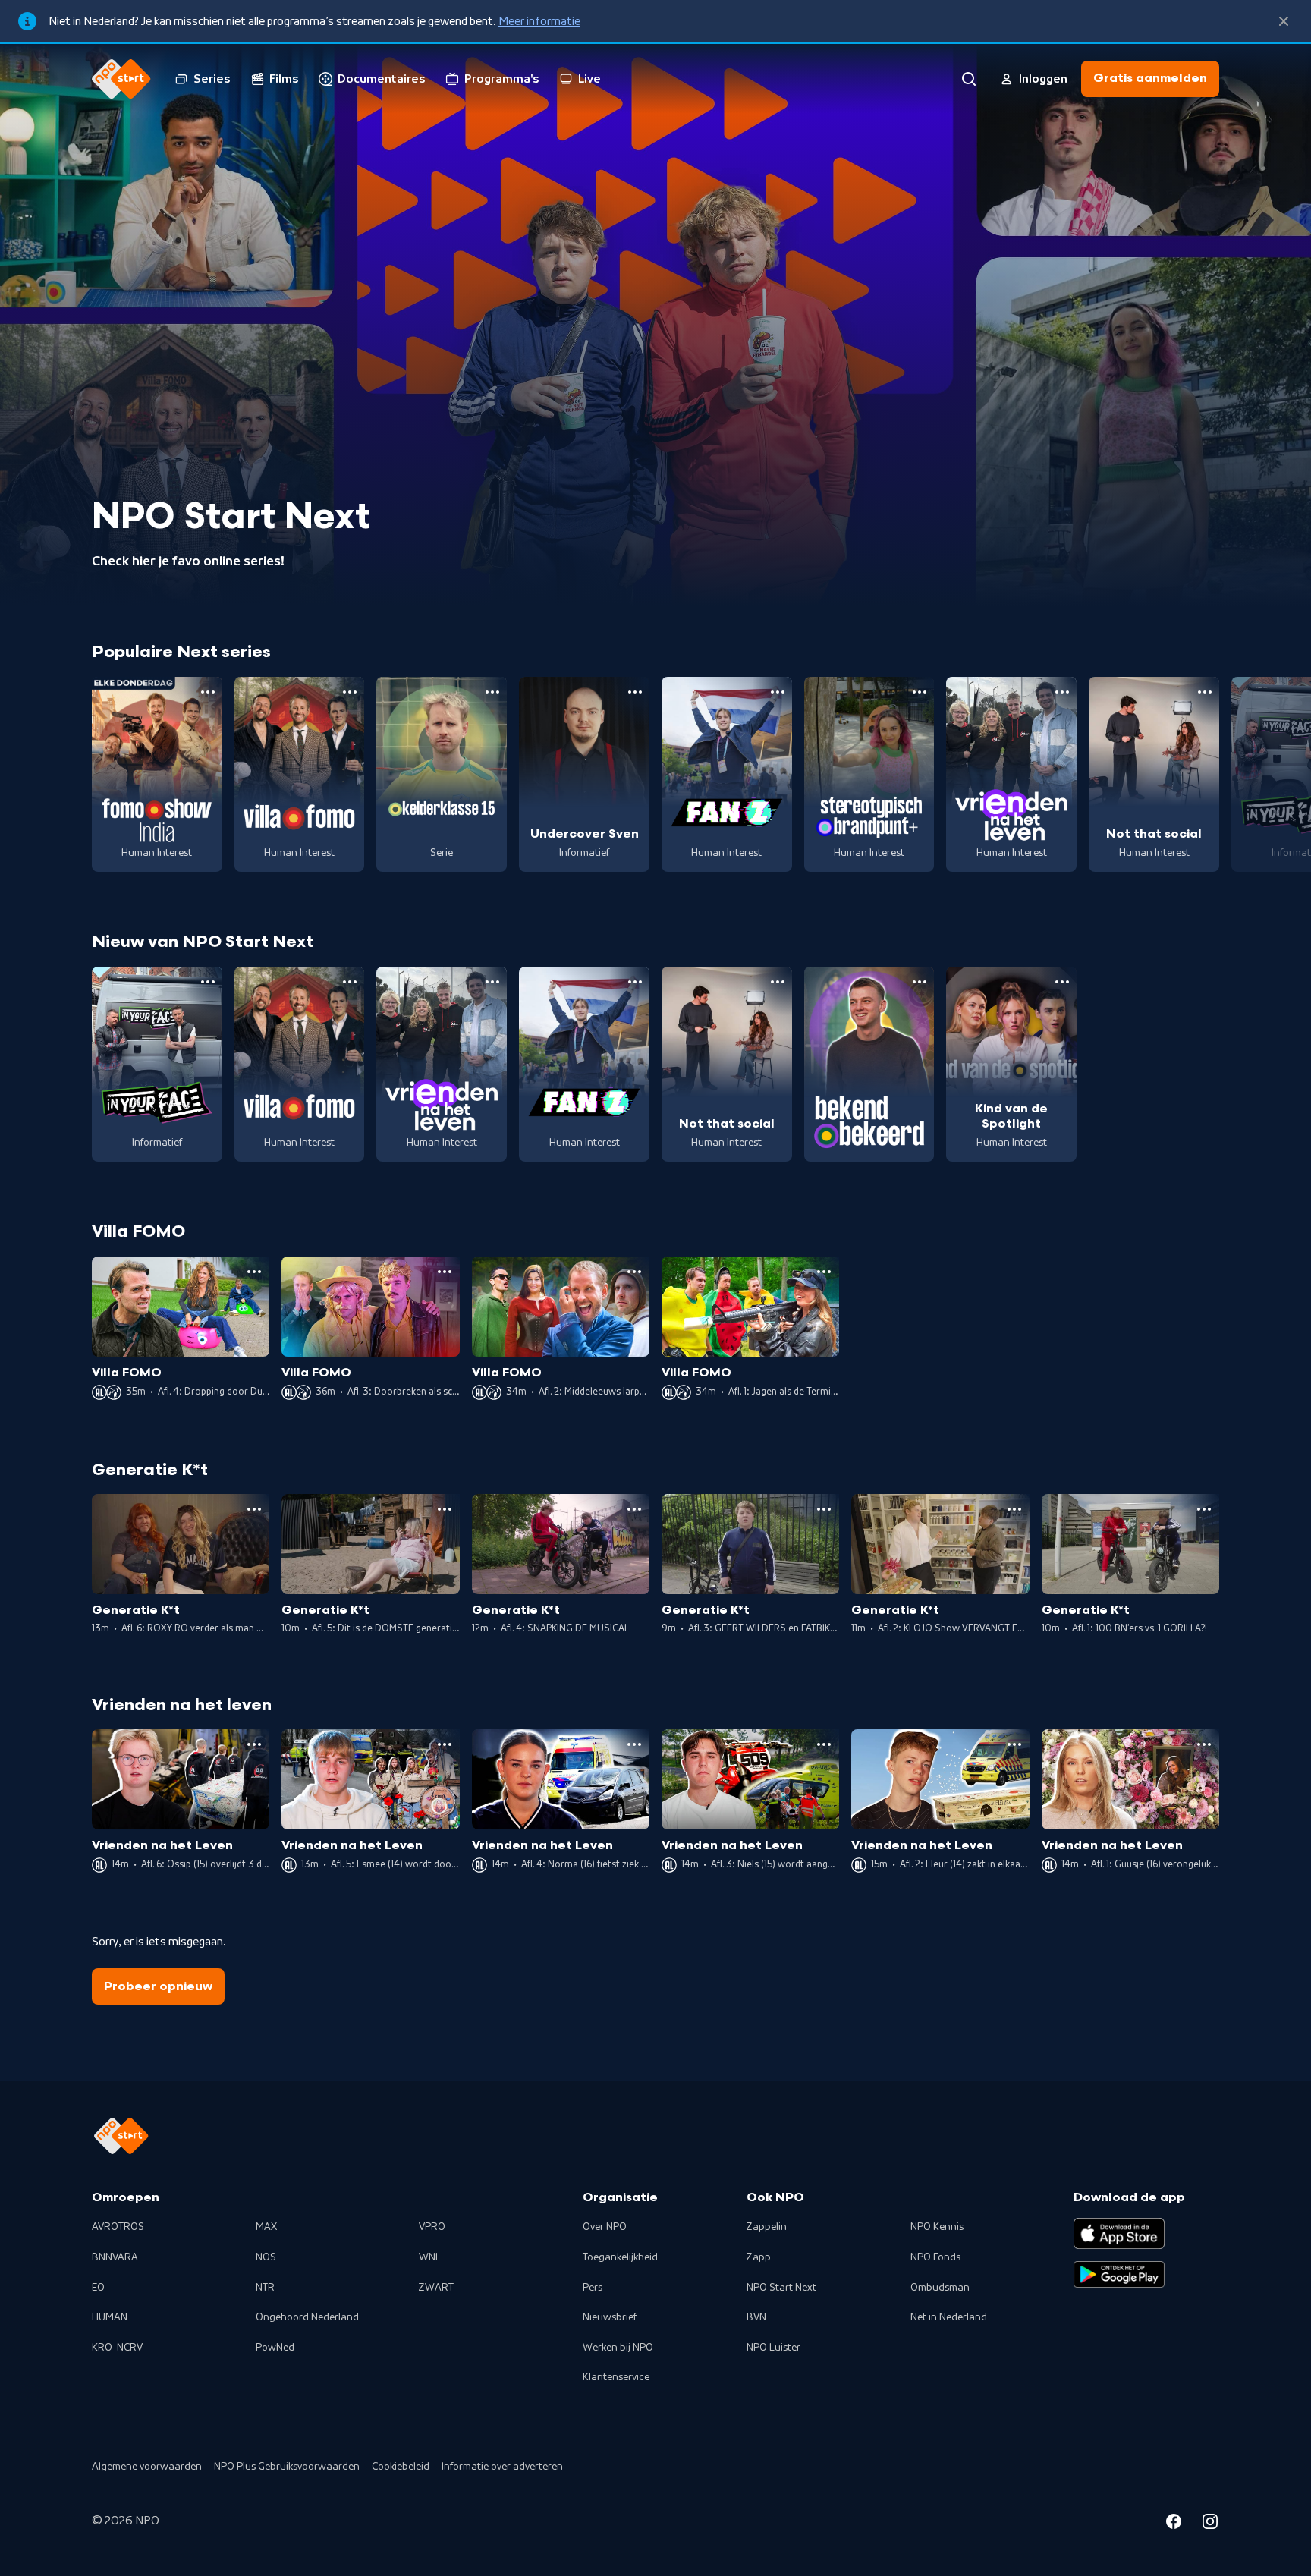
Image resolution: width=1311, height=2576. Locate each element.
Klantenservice (616, 2377)
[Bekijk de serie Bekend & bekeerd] (869, 1065)
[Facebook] (1174, 2524)
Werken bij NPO (618, 2348)
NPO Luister (773, 2348)
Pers (593, 2288)
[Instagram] (1210, 2524)
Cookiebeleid (401, 2467)
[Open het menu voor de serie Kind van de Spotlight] (1062, 982)
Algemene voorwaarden (147, 2467)
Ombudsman (940, 2288)
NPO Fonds (935, 2257)
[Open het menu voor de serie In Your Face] (208, 982)
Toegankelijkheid (620, 2257)
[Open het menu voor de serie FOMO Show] (208, 692)
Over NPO (605, 2227)
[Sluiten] (1284, 21)
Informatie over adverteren (502, 2467)
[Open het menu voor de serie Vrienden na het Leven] (1062, 692)
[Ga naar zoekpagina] (969, 79)
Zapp (759, 2257)
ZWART (436, 2288)
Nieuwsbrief (610, 2317)
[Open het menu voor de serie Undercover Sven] (635, 692)
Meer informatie (539, 21)
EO (98, 2288)
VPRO (432, 2227)
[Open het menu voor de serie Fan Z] (778, 692)
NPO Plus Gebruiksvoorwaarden (287, 2467)
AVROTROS (118, 2227)
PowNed (275, 2348)
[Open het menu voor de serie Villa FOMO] (350, 692)
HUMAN (110, 2317)
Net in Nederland (949, 2317)
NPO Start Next (781, 2288)
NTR (265, 2288)
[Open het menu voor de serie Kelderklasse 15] (492, 692)
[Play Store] (1119, 2275)
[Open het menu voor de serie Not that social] (1205, 692)
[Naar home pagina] (121, 79)
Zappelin (767, 2227)
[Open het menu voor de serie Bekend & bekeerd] (920, 982)
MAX (266, 2227)
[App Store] (1119, 2233)
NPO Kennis (937, 2227)
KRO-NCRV (117, 2348)
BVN (756, 2317)
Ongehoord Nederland (307, 2317)
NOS (266, 2257)
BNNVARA (115, 2257)
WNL (430, 2257)
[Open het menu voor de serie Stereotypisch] (920, 692)
